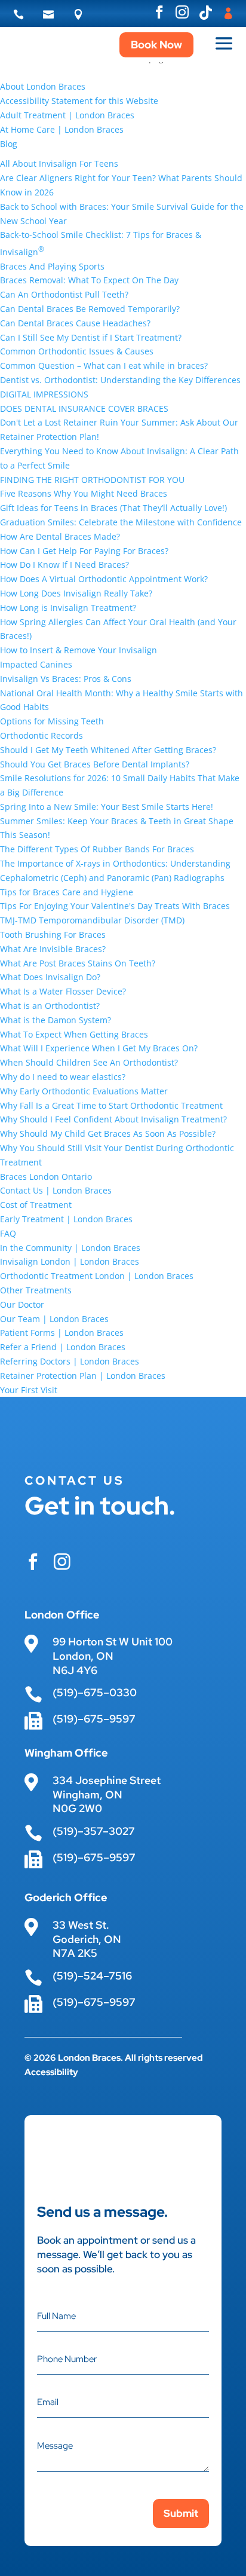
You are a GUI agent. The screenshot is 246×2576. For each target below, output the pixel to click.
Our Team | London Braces (54, 1319)
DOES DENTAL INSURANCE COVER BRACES (84, 409)
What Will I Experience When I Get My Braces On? (99, 1048)
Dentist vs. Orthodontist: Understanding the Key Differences (120, 380)
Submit (181, 2513)
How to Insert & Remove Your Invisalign (79, 650)
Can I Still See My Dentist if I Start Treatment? (91, 337)
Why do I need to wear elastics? (63, 1077)
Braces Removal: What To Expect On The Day (89, 280)
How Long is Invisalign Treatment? (68, 608)
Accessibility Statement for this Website (79, 101)
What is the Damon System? (56, 1020)
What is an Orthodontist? (50, 1006)
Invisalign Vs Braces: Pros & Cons (66, 679)
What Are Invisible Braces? (53, 949)
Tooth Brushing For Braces (53, 934)
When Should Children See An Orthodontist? (89, 1062)
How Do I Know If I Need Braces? (64, 565)
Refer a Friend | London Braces (63, 1347)
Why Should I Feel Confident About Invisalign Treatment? (113, 1119)
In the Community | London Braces (70, 1248)
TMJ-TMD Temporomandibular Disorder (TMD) (92, 920)
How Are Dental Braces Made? (60, 536)
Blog (9, 144)
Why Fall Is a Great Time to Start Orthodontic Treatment (111, 1105)
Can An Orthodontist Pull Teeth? (64, 294)
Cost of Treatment (36, 1205)
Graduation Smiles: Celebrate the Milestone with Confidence (121, 522)
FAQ (8, 1233)
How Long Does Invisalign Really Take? (76, 593)
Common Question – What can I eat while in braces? (104, 365)
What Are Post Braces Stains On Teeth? (78, 963)
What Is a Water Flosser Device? (63, 991)
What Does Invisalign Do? (50, 977)
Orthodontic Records (41, 735)
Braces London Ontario (46, 1177)
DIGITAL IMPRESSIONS (44, 394)
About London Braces (43, 86)
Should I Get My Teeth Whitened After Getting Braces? (108, 750)
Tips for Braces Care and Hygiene (67, 892)
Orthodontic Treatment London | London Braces (97, 1276)
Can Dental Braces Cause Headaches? (75, 323)
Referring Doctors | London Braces (70, 1361)
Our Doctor (22, 1304)
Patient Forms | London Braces (62, 1333)
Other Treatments (36, 1290)
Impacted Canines (36, 664)
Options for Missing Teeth (52, 721)
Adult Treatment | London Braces (67, 115)
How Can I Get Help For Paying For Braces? (84, 551)
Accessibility (51, 2072)
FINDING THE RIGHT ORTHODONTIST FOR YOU (92, 480)
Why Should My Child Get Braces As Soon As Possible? (108, 1133)
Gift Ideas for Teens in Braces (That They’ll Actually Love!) (113, 508)
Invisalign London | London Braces (70, 1261)
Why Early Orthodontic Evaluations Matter (84, 1091)
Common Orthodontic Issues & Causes (77, 351)
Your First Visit (29, 1390)
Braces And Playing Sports (52, 266)
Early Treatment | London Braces (66, 1219)
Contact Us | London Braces (56, 1190)
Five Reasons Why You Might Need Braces (84, 493)
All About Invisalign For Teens (59, 163)
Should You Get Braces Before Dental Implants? (95, 764)
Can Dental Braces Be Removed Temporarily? (90, 309)
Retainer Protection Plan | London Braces (83, 1376)
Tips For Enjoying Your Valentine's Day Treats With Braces (115, 906)
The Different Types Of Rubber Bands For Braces (97, 849)
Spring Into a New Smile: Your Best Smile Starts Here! (107, 807)
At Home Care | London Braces (62, 129)
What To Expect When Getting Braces (74, 1034)
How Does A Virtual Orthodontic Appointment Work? (104, 579)
